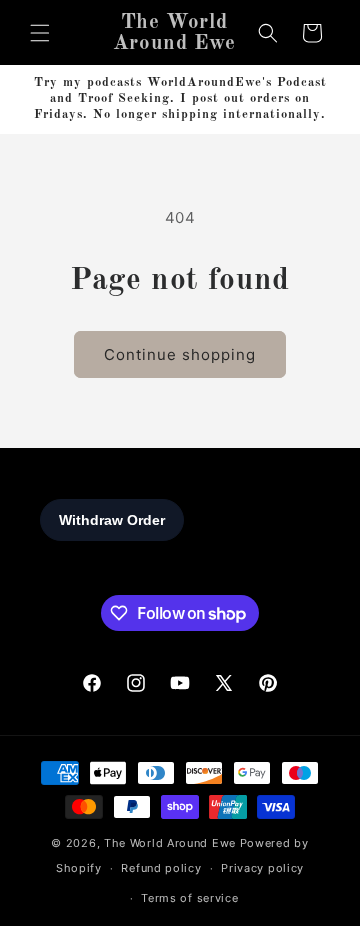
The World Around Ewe (170, 843)
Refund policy (161, 868)
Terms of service (189, 898)
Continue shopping (180, 354)
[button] (40, 33)
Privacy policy (262, 868)
